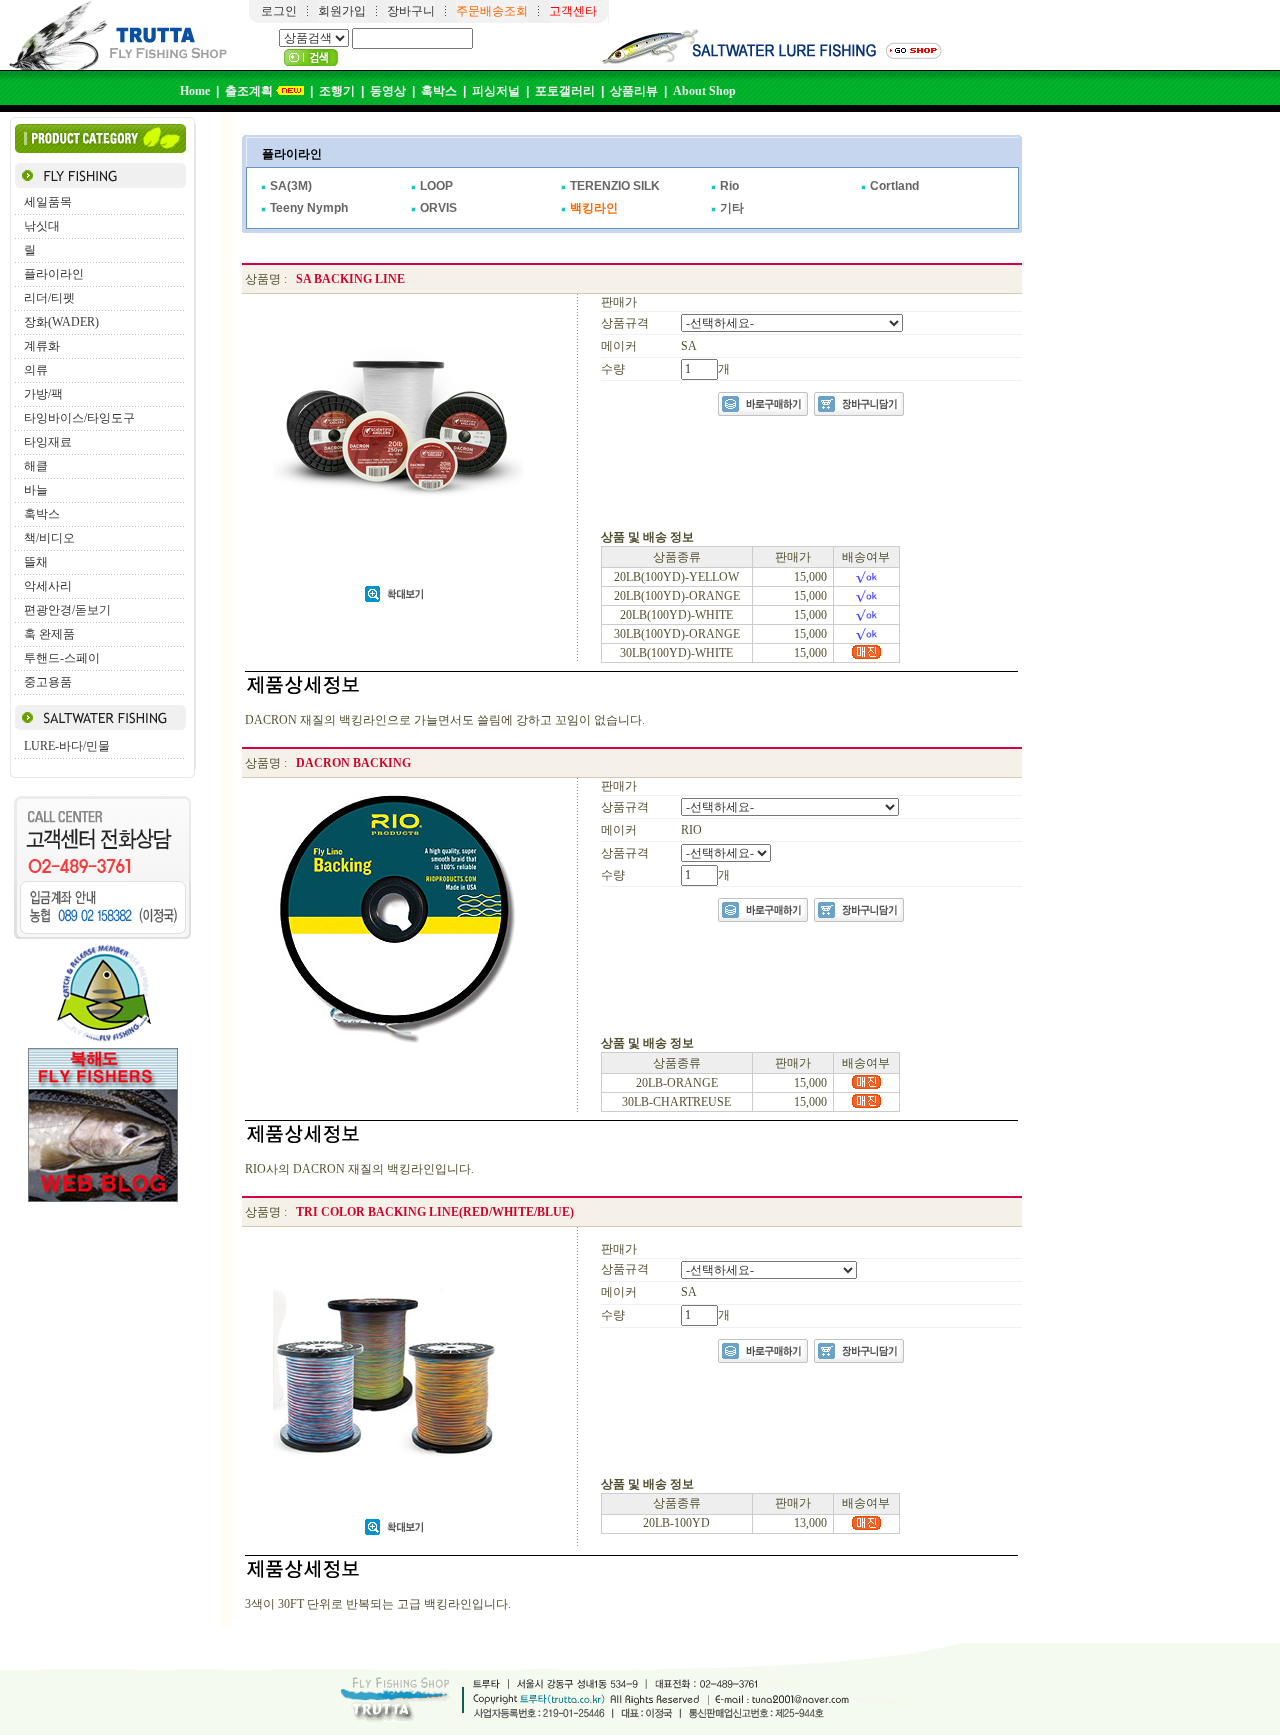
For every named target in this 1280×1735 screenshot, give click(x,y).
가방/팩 (43, 394)
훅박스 (439, 91)
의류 (36, 370)
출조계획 (249, 91)
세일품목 (48, 202)
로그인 (279, 11)
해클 (36, 466)
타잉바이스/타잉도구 (79, 418)
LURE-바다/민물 (67, 746)
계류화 (42, 346)
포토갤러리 (565, 91)
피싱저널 (496, 91)
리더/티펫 (49, 298)
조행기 (337, 91)
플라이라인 (54, 274)
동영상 (388, 91)
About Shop (704, 91)
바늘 (36, 490)
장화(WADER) (61, 322)
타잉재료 (48, 442)
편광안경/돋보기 (67, 610)
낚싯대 (42, 226)
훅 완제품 (49, 634)
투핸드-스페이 (62, 658)
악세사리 (48, 586)
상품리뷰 (634, 91)
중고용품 (48, 682)
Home (195, 91)
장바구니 (411, 11)
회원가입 (342, 11)
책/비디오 (49, 538)
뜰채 (36, 562)
